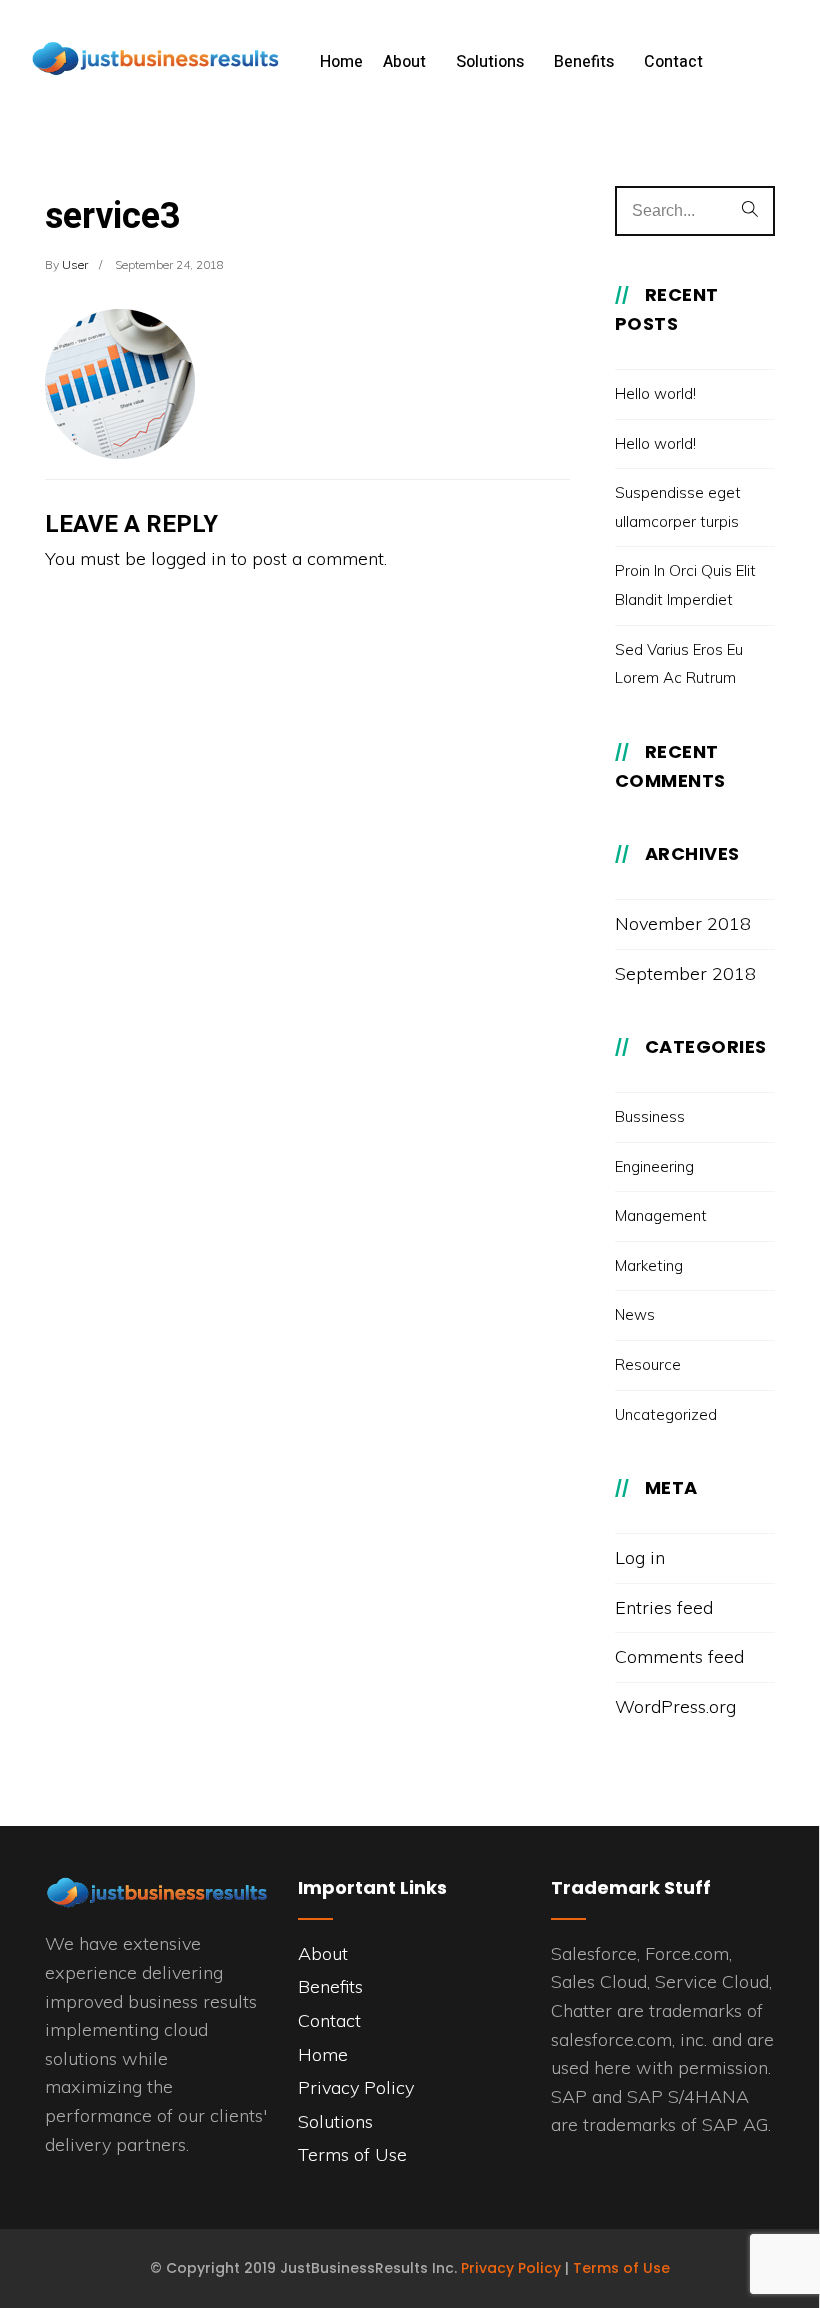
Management (661, 1215)
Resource (648, 1364)
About (404, 62)
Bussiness (650, 1116)
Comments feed (679, 1656)
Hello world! (655, 393)
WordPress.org (675, 1706)
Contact (673, 62)
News (635, 1314)
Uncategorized (666, 1414)
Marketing (649, 1265)
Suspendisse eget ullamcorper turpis (678, 507)
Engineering (654, 1166)
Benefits (584, 62)
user (75, 264)
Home (341, 62)
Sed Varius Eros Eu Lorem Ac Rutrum (679, 664)
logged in (188, 558)
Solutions (490, 62)
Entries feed (664, 1607)
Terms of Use (352, 2154)
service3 (113, 216)
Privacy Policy (356, 2087)
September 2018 (685, 973)
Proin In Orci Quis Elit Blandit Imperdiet (685, 585)
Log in (640, 1557)
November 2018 (683, 923)
